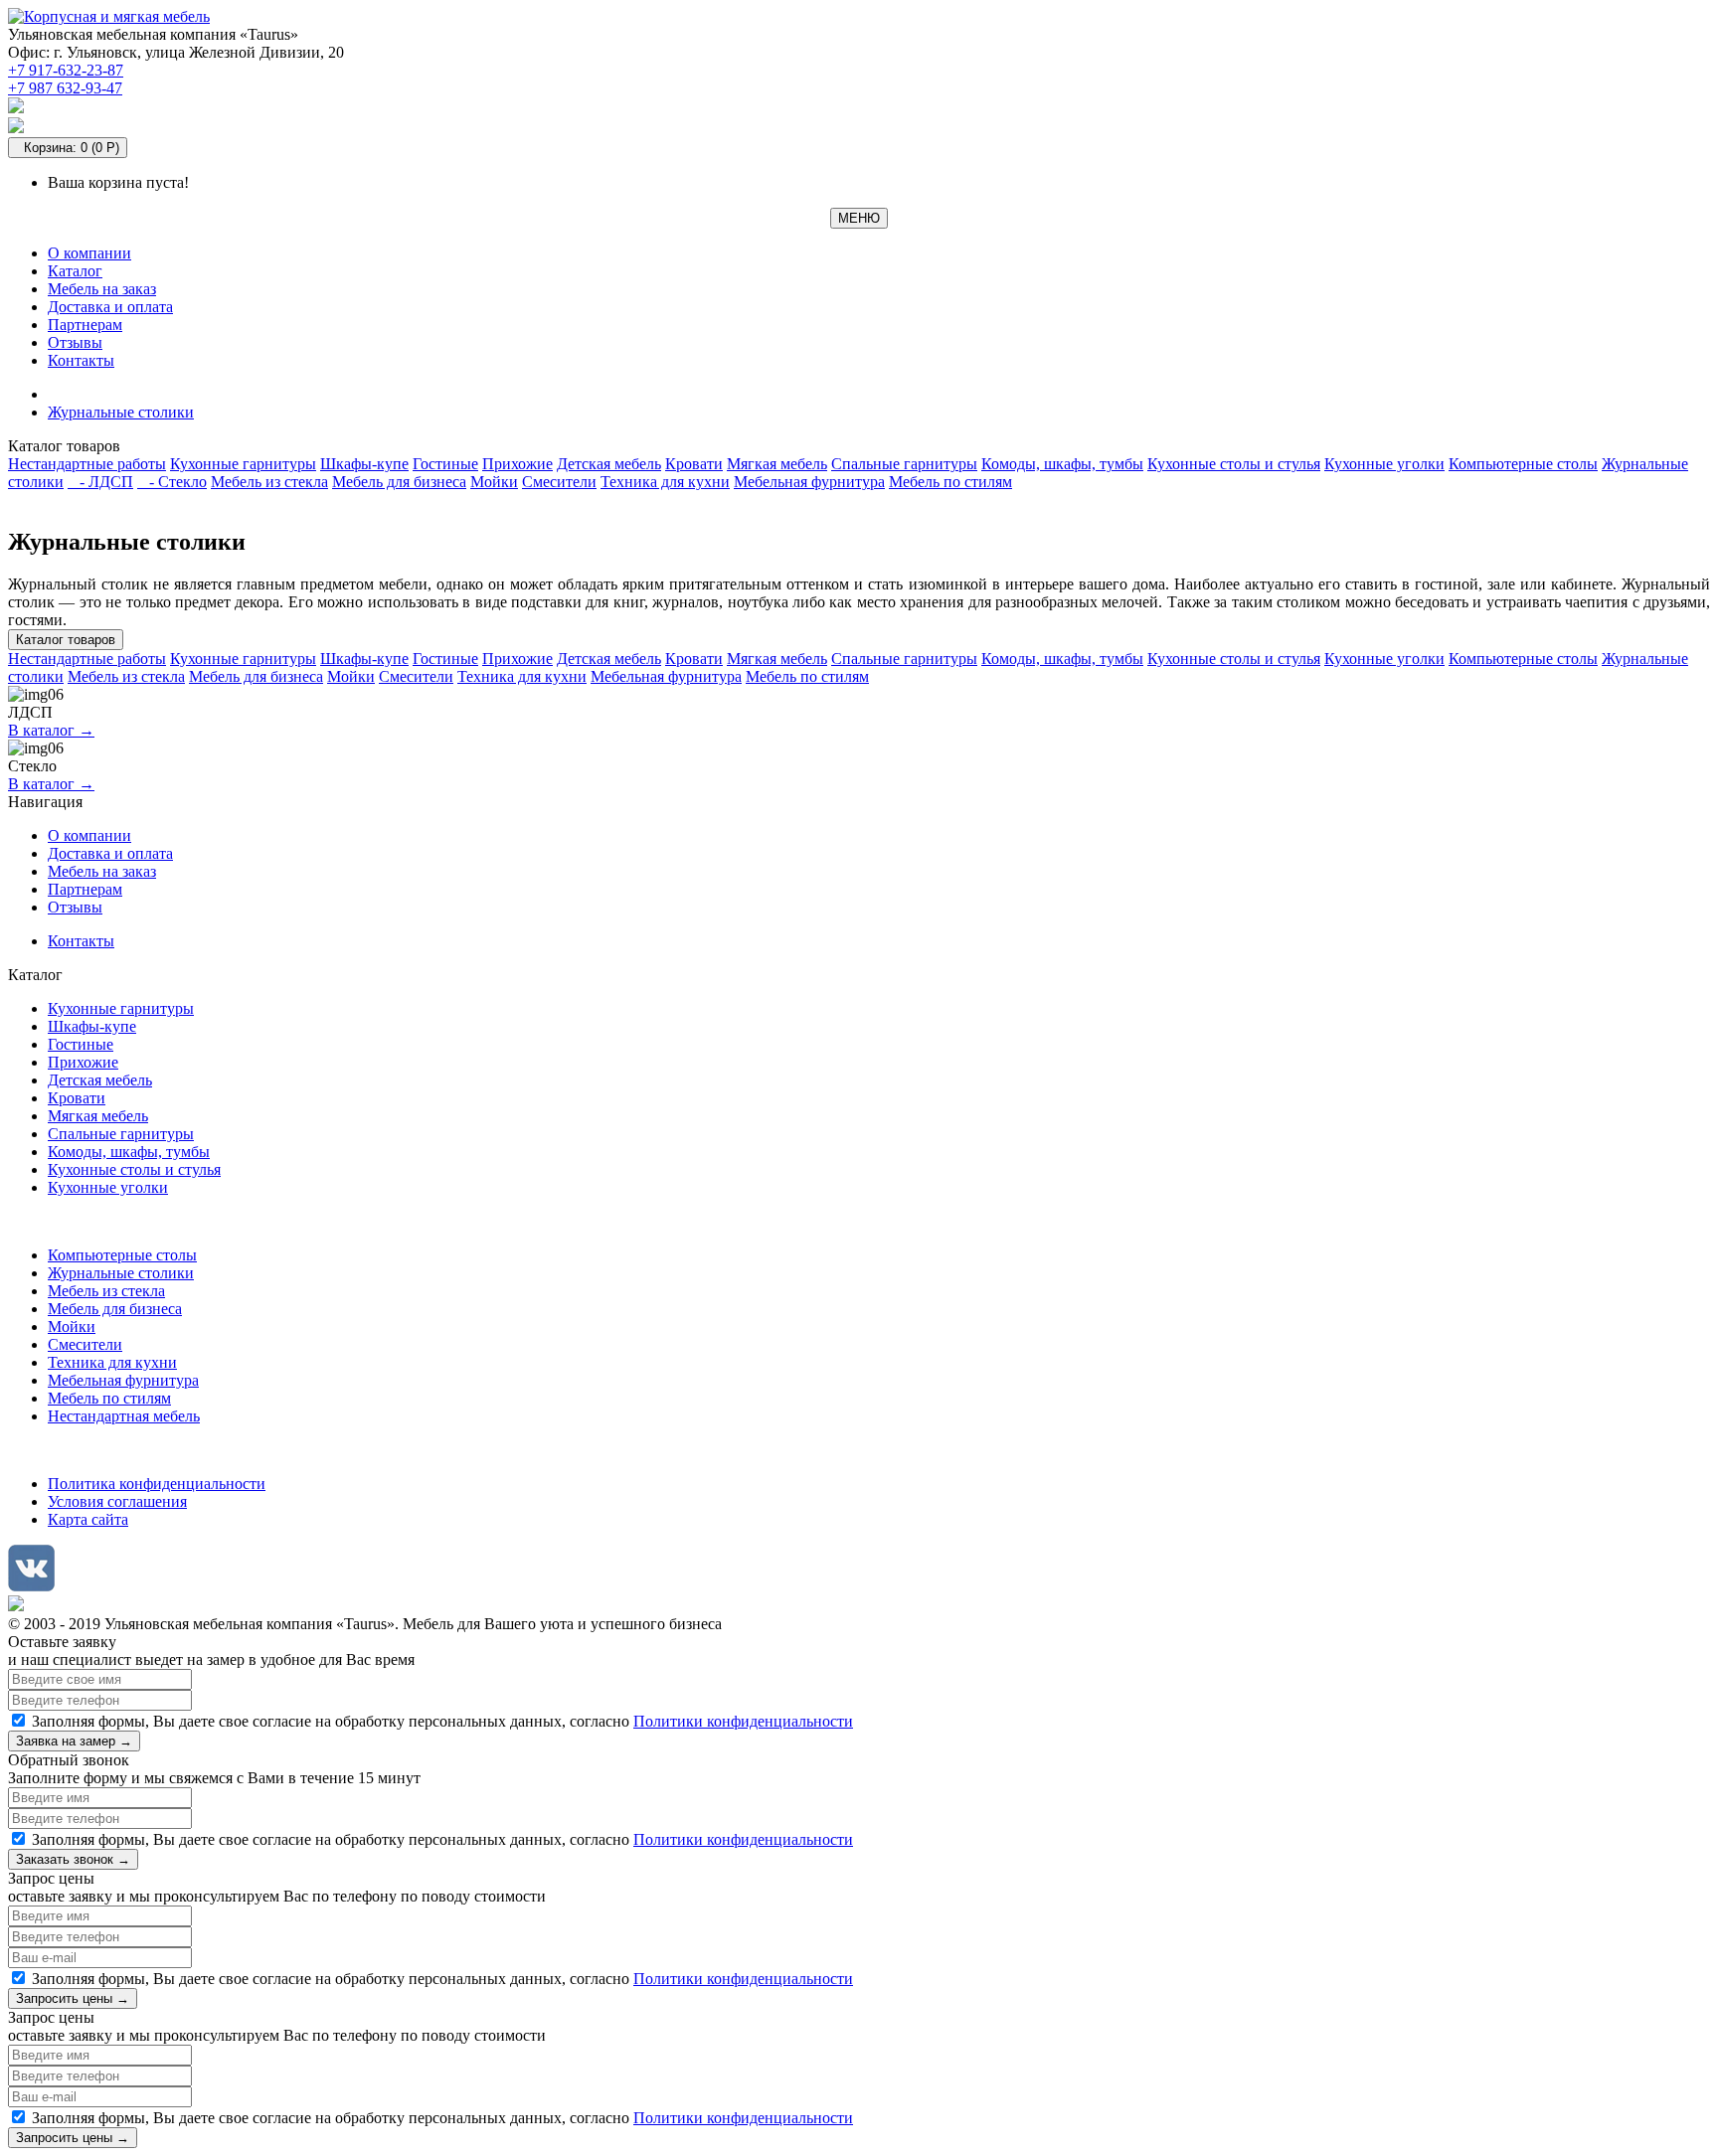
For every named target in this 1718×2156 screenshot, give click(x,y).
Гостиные (445, 464)
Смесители (559, 482)
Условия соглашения (117, 1501)
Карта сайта (88, 1519)
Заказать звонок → (73, 1859)
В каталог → (51, 730)
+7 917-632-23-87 (66, 70)
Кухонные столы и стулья (1234, 464)
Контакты (81, 360)
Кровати (694, 464)
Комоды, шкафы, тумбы (1062, 464)
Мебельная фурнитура (809, 482)
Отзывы (75, 342)
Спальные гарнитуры (904, 464)
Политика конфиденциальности (157, 1484)
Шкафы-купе (364, 464)
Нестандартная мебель (124, 1416)
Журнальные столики (121, 412)
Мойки (494, 482)
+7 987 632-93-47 (65, 88)
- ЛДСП (100, 482)
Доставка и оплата (110, 307)
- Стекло (172, 482)
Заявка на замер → (74, 1741)
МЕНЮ (859, 218)
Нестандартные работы (87, 464)
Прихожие (517, 464)
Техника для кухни (665, 482)
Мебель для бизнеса (399, 482)
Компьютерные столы (1523, 464)
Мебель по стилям (950, 482)
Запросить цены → (73, 1998)
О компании (89, 253)
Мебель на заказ (102, 289)
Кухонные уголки (1384, 464)
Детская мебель (609, 464)
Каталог (75, 271)
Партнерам (85, 325)
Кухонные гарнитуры (243, 464)
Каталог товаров (66, 640)
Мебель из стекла (269, 482)
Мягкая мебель (777, 464)
